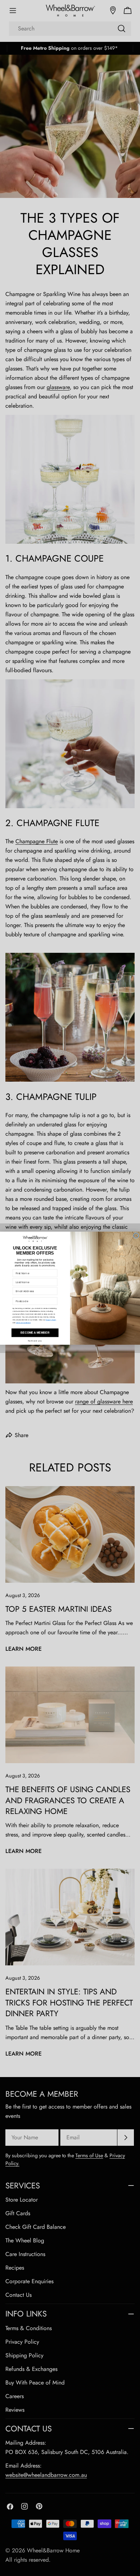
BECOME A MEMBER (35, 1333)
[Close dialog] (136, 1236)
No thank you (35, 1341)
